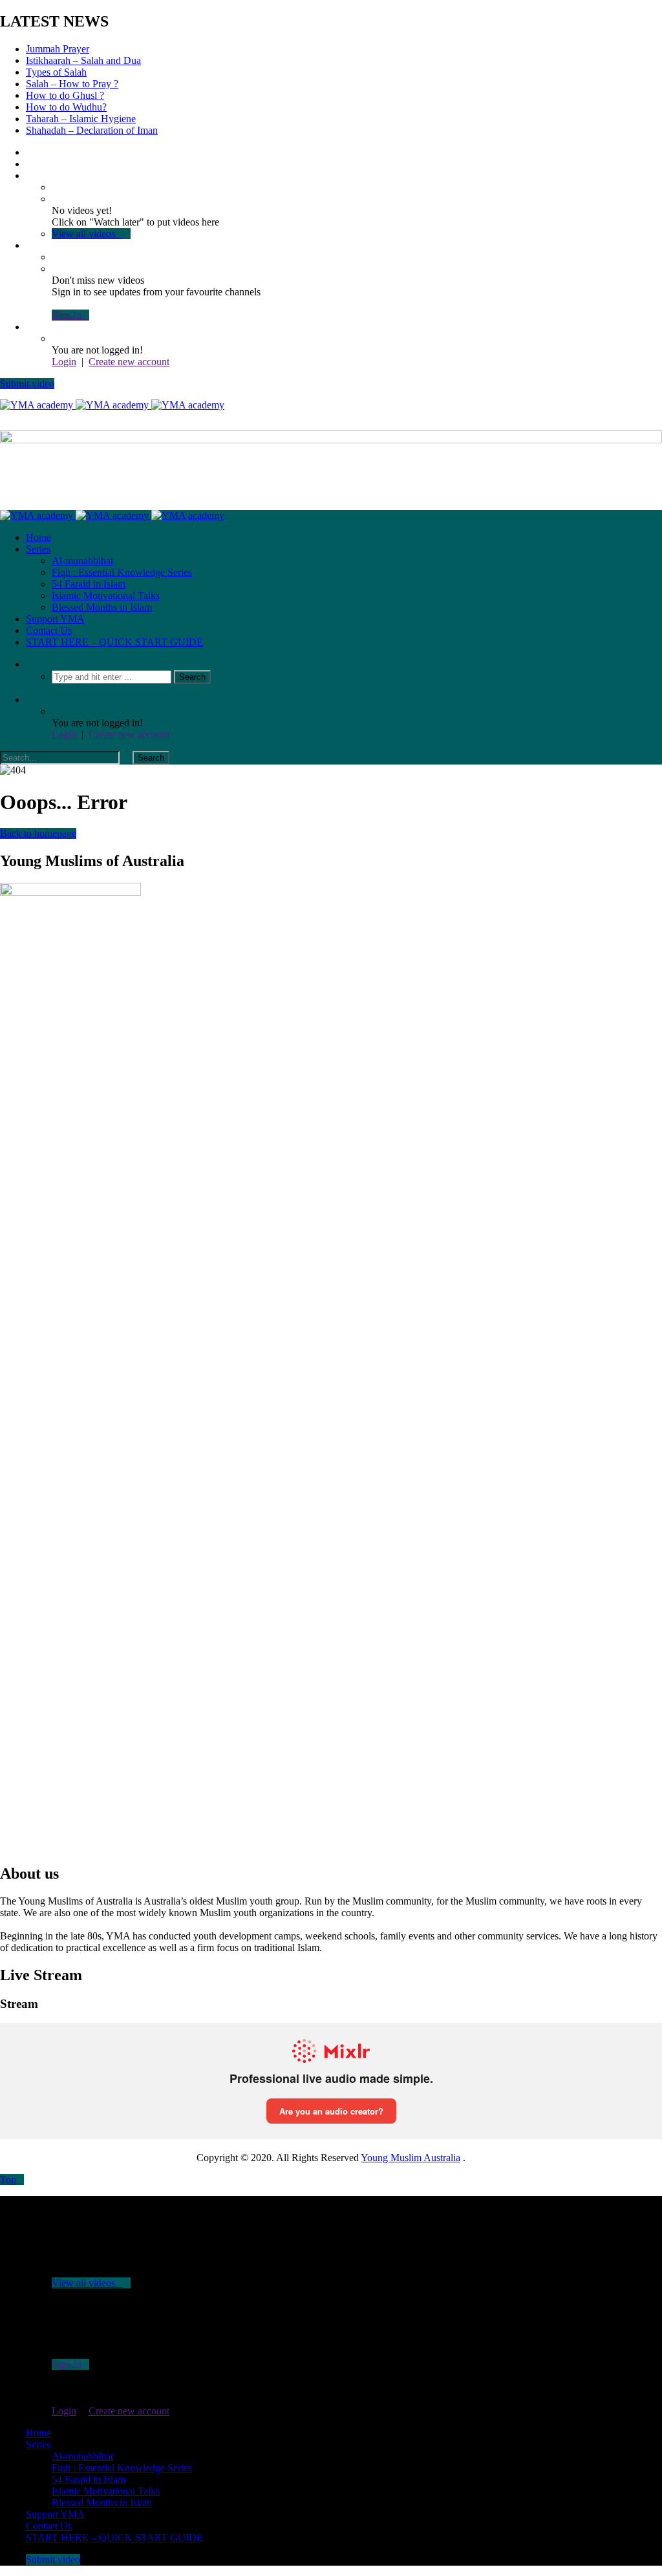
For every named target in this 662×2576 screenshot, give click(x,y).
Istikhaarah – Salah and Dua (83, 60)
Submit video (27, 384)
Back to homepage (38, 833)
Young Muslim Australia (411, 2158)
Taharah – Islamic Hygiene (81, 119)
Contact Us (49, 630)
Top (8, 2180)
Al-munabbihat (82, 561)
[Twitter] (30, 164)
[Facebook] (30, 152)
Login (64, 362)
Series (38, 549)
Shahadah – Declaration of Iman (92, 130)
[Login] (30, 327)
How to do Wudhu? (66, 107)
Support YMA (55, 619)
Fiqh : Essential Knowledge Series (122, 572)
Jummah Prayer (58, 49)
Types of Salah (56, 72)
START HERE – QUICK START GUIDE (114, 642)
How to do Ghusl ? (65, 95)
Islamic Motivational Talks (106, 596)
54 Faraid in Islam (89, 584)
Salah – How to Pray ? (72, 84)
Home (38, 537)
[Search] (30, 664)
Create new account (129, 362)
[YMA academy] (112, 405)
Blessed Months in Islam (102, 607)
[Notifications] (30, 245)
